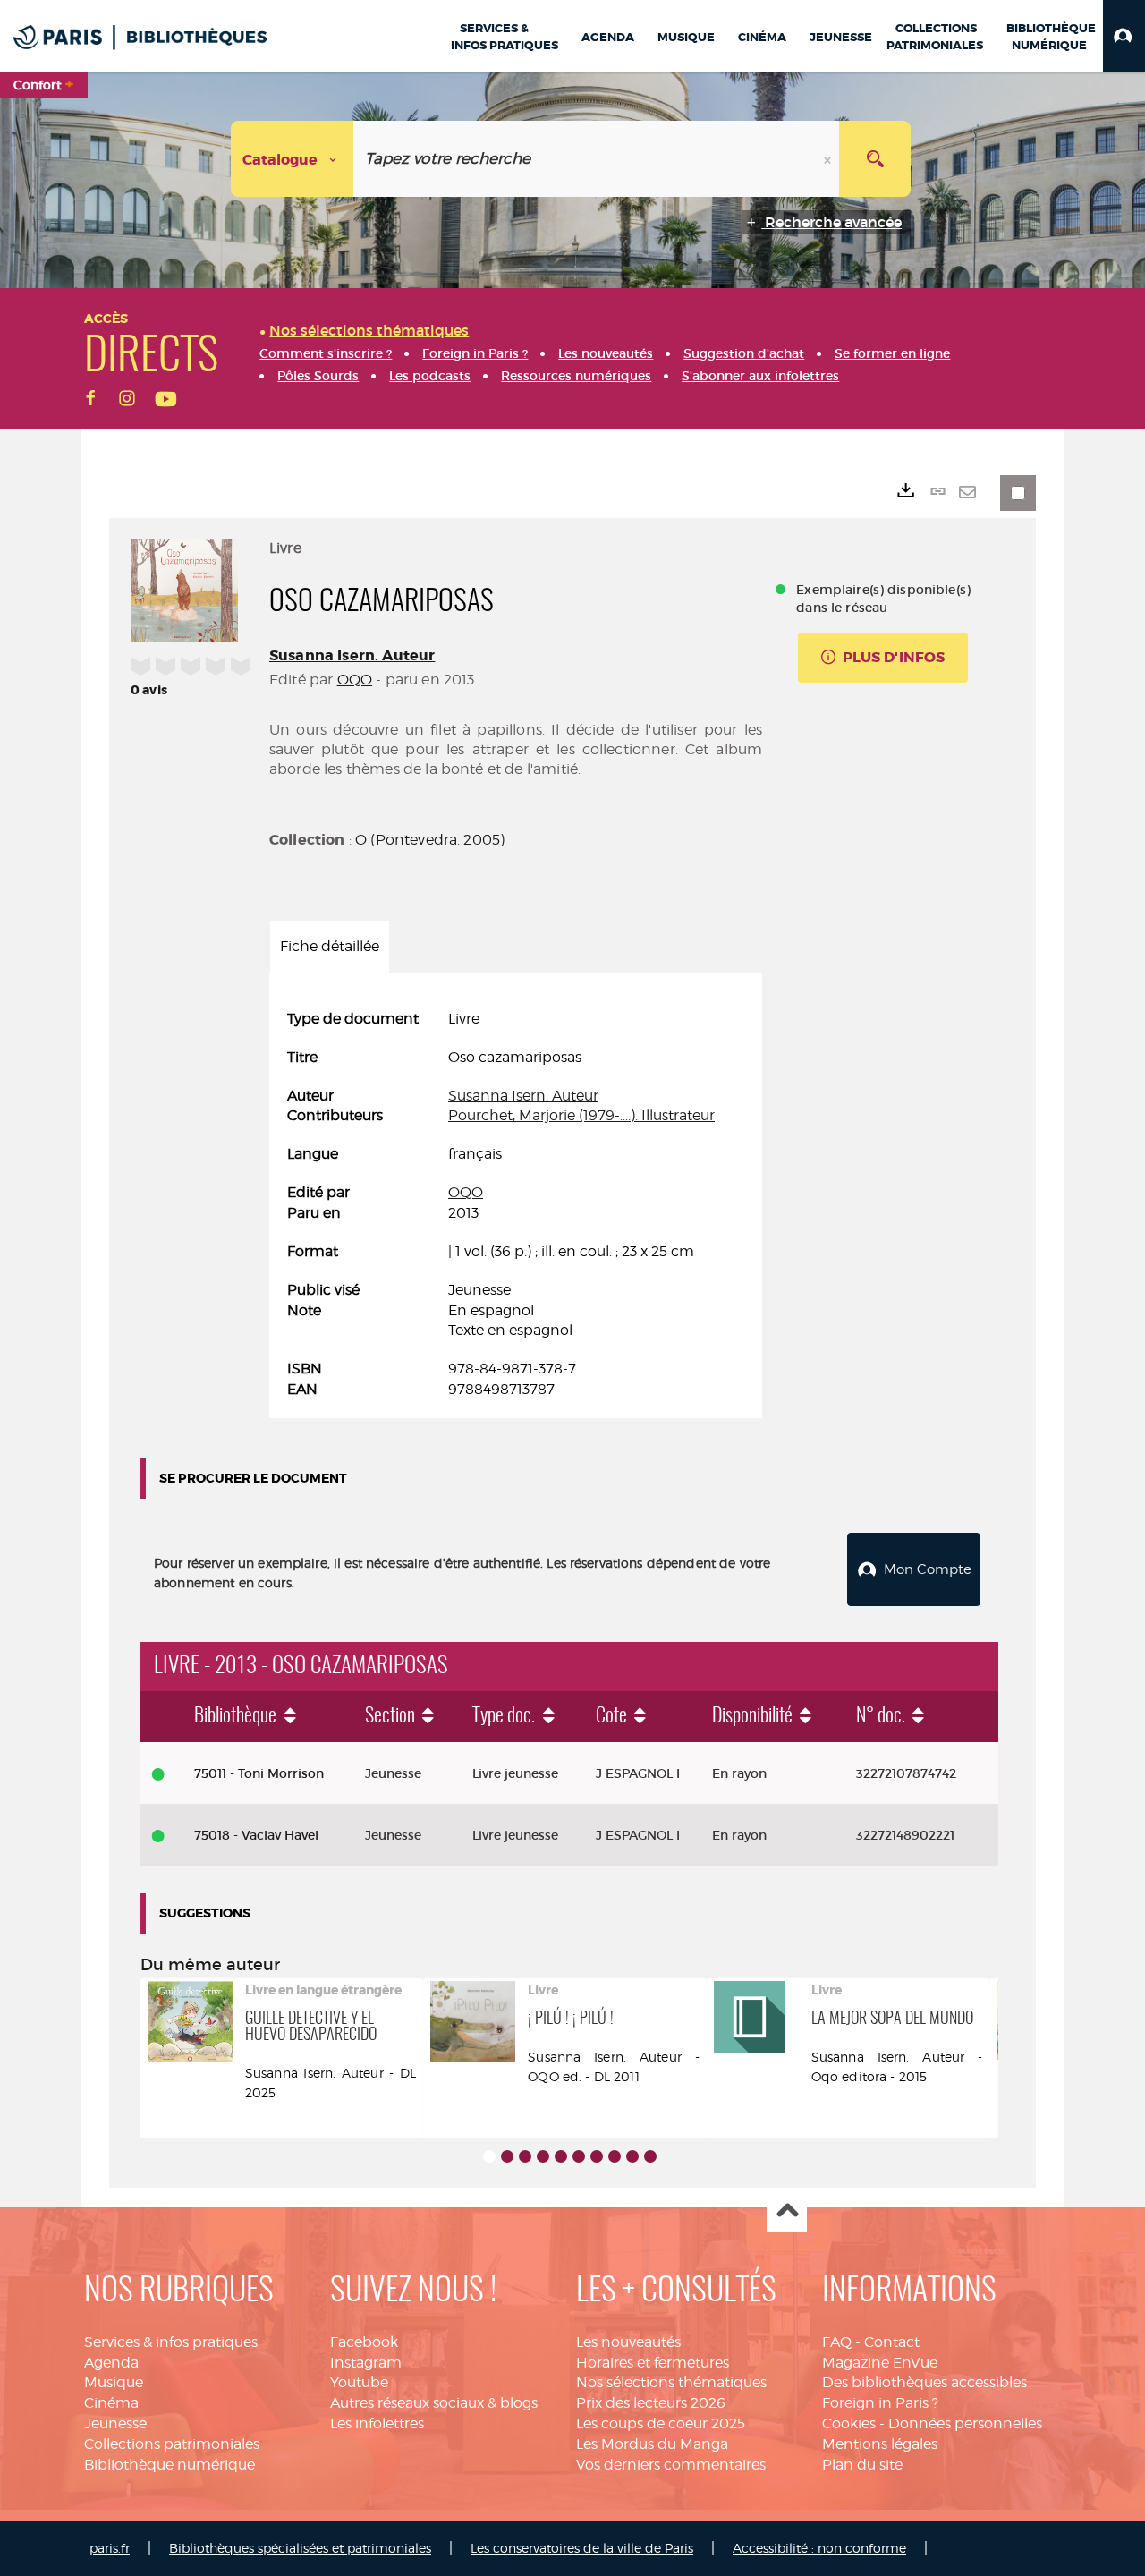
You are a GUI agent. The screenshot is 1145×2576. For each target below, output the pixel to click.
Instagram (366, 2363)
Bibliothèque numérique (170, 2465)
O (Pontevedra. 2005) (430, 840)
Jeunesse (115, 2423)
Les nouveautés (628, 2342)
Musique (114, 2382)
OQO (355, 680)
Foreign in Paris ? (880, 2403)
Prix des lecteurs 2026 (651, 2403)
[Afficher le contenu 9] (632, 2156)
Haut (787, 2212)
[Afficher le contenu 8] (615, 2156)
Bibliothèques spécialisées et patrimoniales (300, 2548)
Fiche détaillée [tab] (330, 946)
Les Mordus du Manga (652, 2444)
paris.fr (110, 2548)
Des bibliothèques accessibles (924, 2382)
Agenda (111, 2363)
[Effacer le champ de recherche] (829, 159)
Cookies (849, 2423)
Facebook (364, 2342)
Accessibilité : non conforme (819, 2548)
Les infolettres (377, 2423)
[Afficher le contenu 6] (579, 2156)
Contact (892, 2342)
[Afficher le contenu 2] (507, 2156)
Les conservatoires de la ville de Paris (582, 2548)
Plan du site (862, 2465)
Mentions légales (880, 2444)
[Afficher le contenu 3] (525, 2156)
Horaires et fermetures (653, 2363)
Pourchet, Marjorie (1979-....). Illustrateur (581, 1115)
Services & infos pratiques (171, 2342)
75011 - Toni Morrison (259, 1773)
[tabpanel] (516, 1205)
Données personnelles (965, 2423)
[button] (1124, 36)
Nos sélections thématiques (671, 2382)
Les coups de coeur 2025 (661, 2423)
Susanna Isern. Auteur (352, 655)
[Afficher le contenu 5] (561, 2156)
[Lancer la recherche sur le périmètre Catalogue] (875, 159)
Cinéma (111, 2403)
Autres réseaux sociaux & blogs (434, 2403)
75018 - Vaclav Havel (256, 1835)
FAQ (837, 2342)
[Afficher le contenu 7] (597, 2156)
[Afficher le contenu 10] (650, 2156)
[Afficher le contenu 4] (543, 2156)
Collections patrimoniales (172, 2444)
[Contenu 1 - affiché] (489, 2156)
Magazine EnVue (880, 2363)
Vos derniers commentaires (671, 2465)
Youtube (359, 2382)
